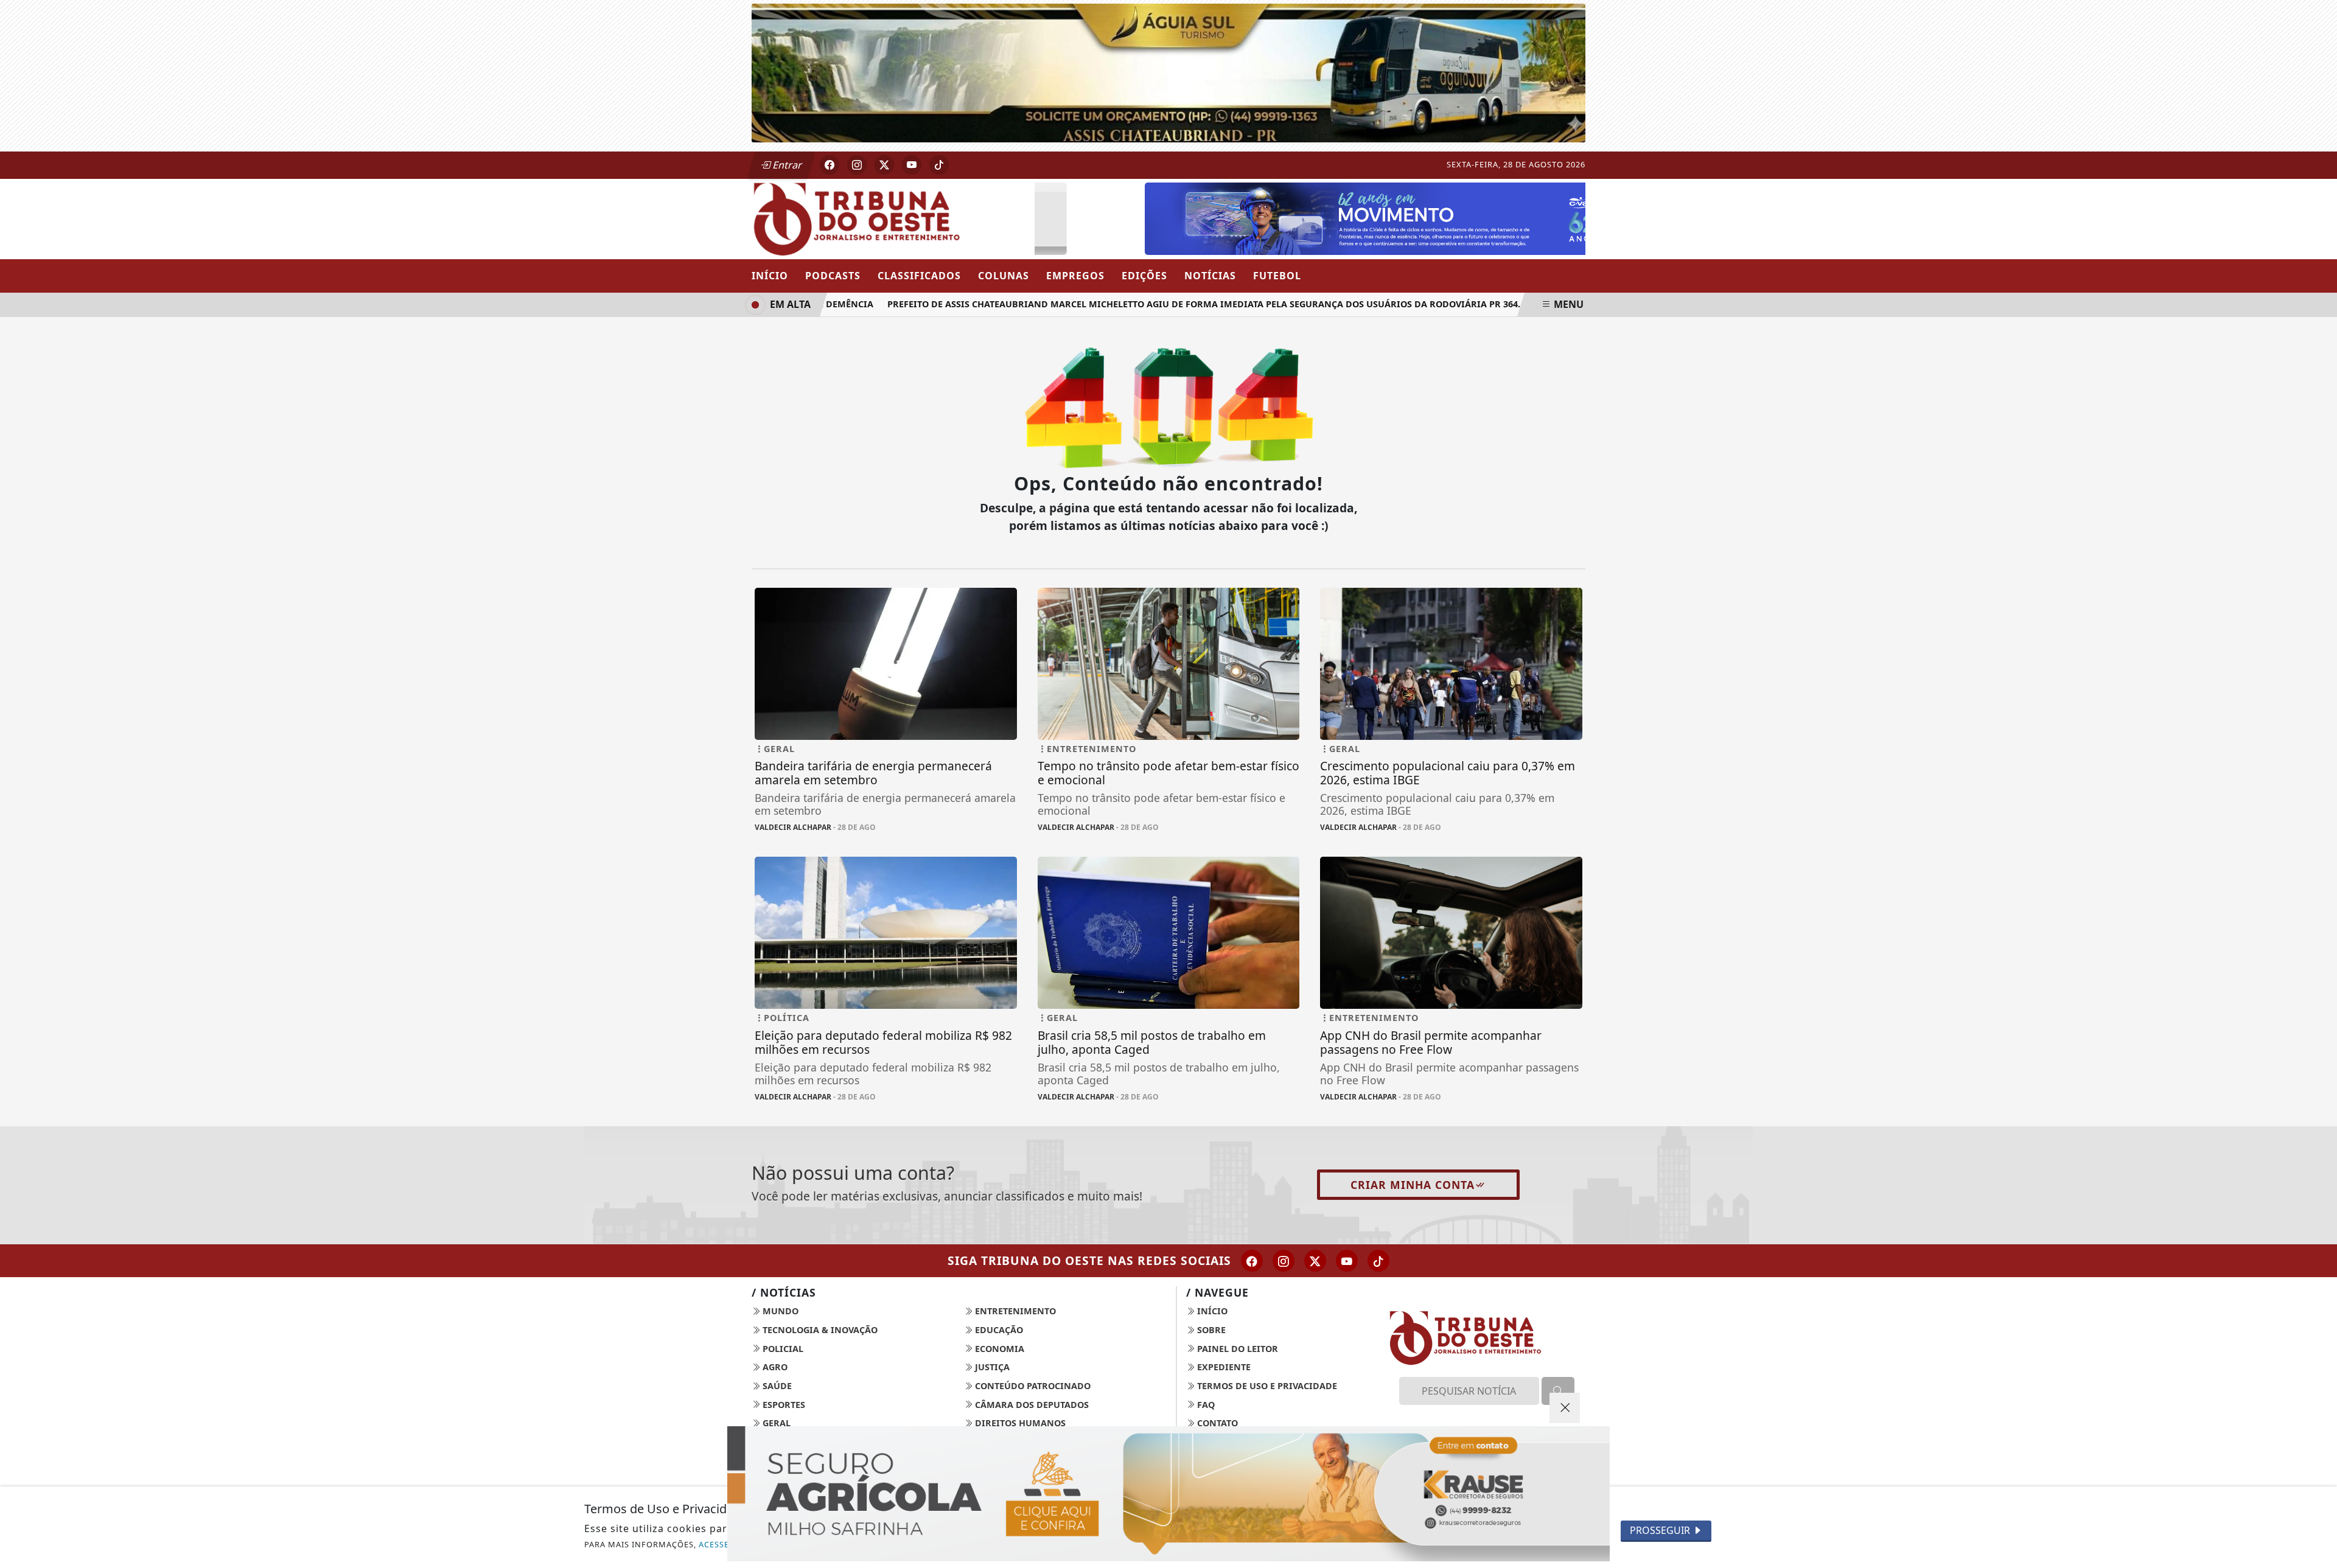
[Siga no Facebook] (830, 165)
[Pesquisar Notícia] (1558, 1391)
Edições (1144, 276)
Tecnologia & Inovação (819, 1330)
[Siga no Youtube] (912, 165)
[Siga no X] (884, 165)
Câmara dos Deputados (1031, 1405)
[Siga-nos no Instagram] (1284, 1261)
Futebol (1277, 276)
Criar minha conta (1413, 1185)
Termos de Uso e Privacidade (1266, 1386)
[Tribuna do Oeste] (886, 218)
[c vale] (1349, 217)
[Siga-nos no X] (1315, 1261)
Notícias (1210, 276)
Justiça (991, 1367)
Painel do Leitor (1236, 1349)
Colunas (1004, 276)
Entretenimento (1014, 1311)
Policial (782, 1349)
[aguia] (1168, 72)
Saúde (776, 1386)
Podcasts (833, 276)
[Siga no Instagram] (857, 165)
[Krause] (1168, 1494)
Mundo (779, 1311)
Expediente (1223, 1367)
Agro (774, 1367)
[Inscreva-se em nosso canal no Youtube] (1347, 1261)
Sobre (1210, 1330)
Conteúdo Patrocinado (1032, 1386)
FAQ (1205, 1405)
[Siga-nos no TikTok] (1378, 1261)
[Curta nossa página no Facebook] (1252, 1261)
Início (770, 276)
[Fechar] (1565, 1408)
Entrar (786, 165)
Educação (998, 1330)
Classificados (919, 276)
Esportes (783, 1405)
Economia (998, 1349)
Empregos (1075, 276)
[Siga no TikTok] (939, 165)
